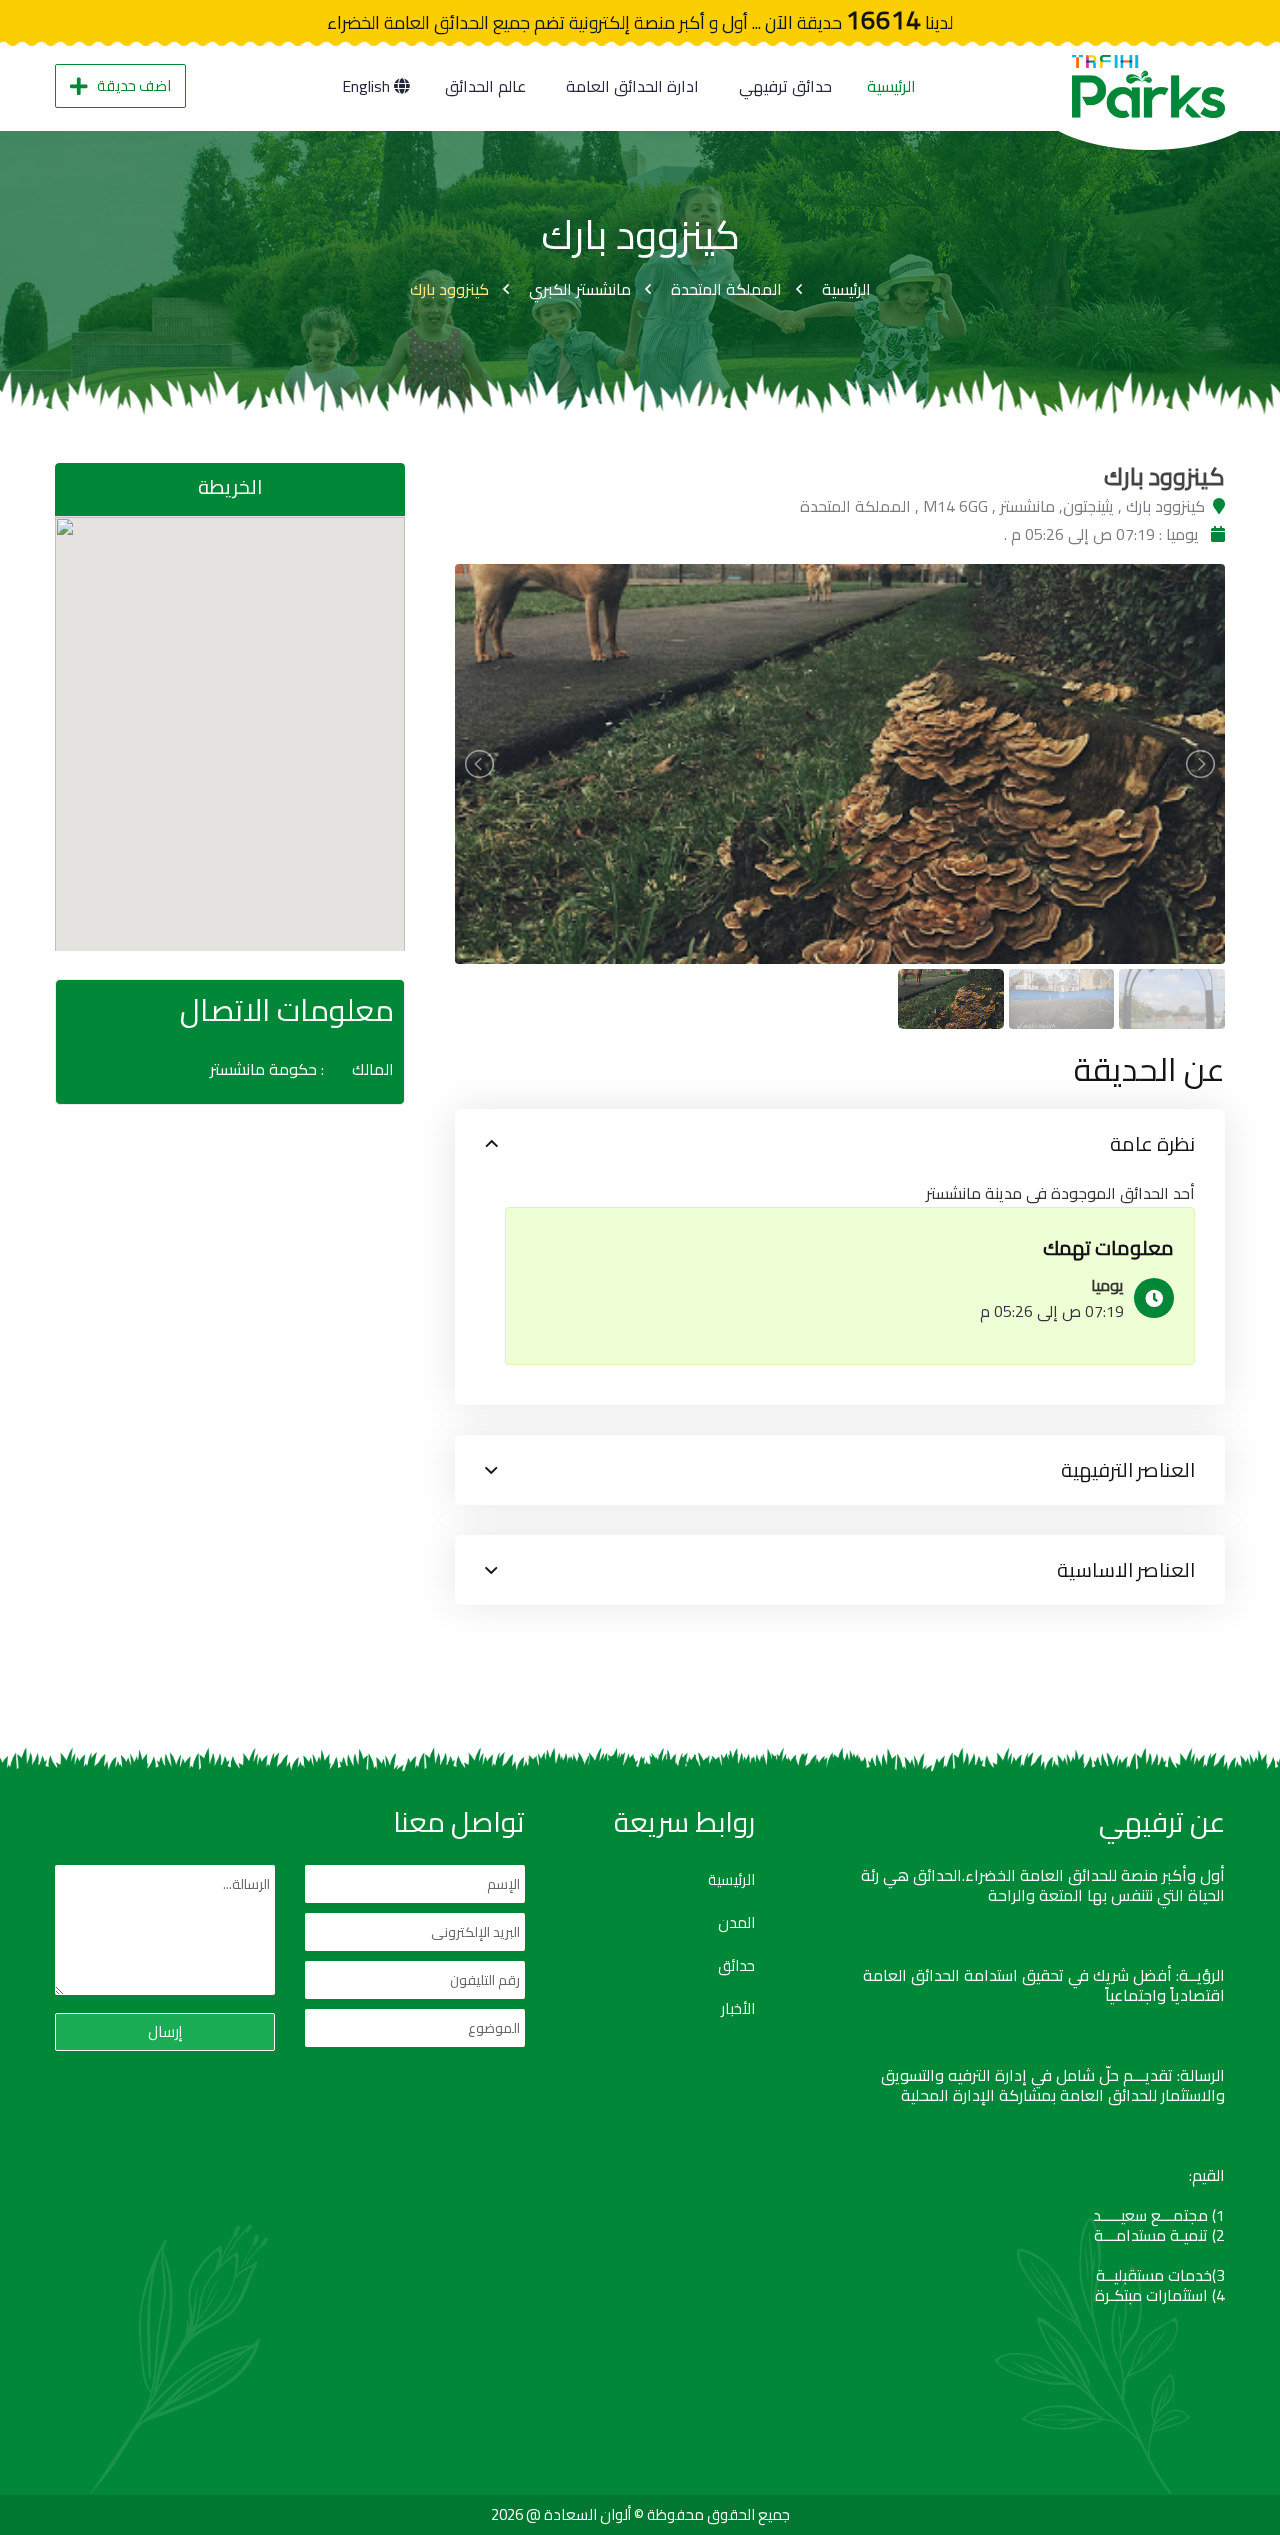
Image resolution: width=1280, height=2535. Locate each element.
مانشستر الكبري (580, 289)
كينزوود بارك (449, 289)
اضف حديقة (134, 85)
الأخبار (738, 2009)
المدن (736, 1923)
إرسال (165, 2031)
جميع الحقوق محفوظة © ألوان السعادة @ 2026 (640, 2514)
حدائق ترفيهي (785, 86)
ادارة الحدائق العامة (632, 86)
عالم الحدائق (485, 86)
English (368, 86)
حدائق (736, 1966)
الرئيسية (891, 86)
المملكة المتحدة (726, 289)
